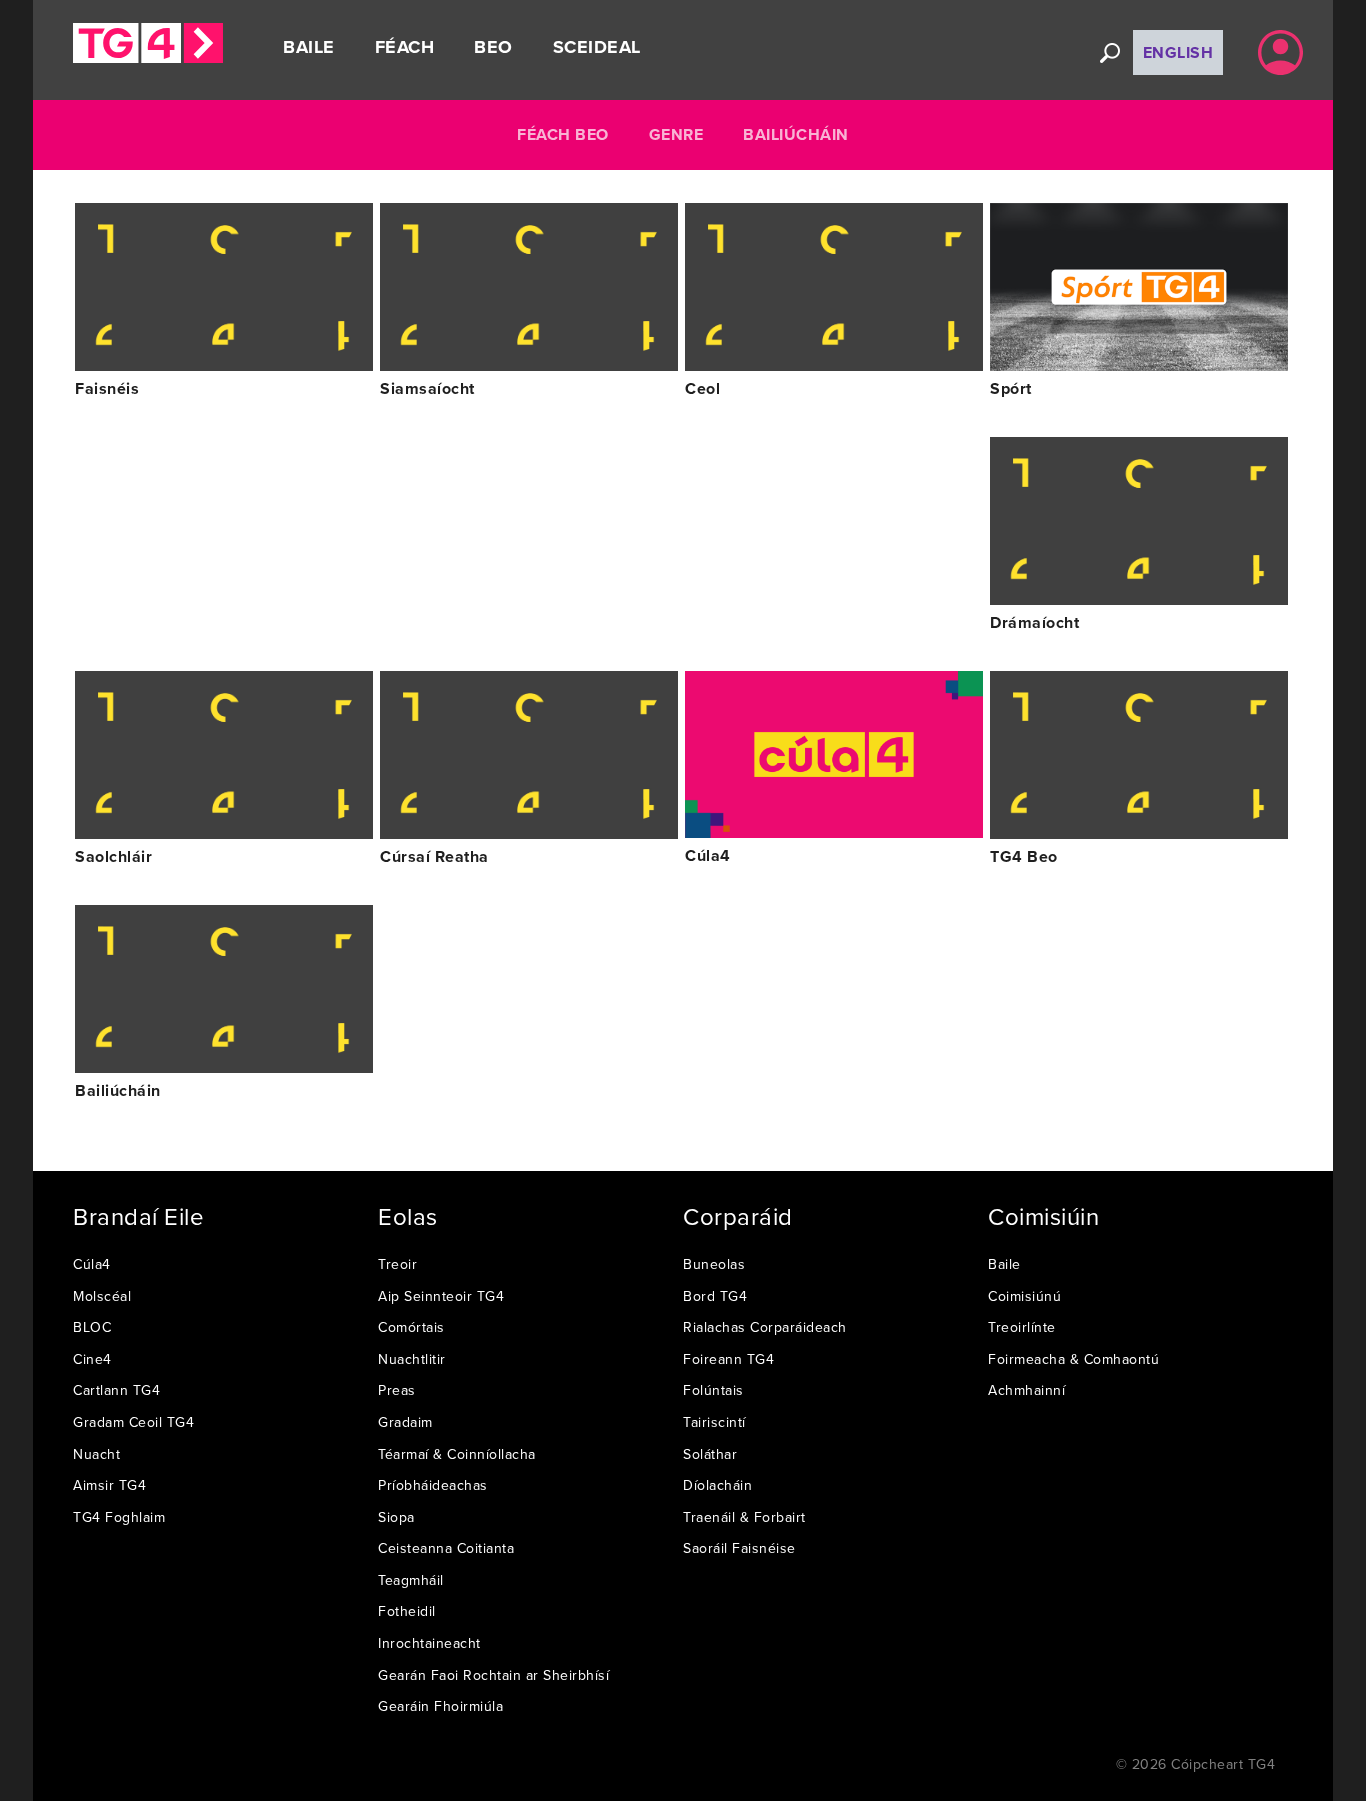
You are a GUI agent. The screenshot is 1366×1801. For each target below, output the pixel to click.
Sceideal (597, 47)
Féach (405, 47)
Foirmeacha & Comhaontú (1073, 1359)
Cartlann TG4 (116, 1390)
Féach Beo (563, 134)
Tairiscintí (714, 1422)
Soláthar (710, 1454)
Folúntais (713, 1390)
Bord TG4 (715, 1296)
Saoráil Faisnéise (739, 1548)
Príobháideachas (433, 1485)
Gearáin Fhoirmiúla (440, 1706)
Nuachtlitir (412, 1359)
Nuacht (96, 1454)
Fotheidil (407, 1611)
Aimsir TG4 (109, 1485)
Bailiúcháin (796, 134)
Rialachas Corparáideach (765, 1327)
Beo (493, 47)
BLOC (92, 1327)
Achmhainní (1026, 1390)
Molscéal (102, 1296)
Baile (309, 47)
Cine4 (92, 1359)
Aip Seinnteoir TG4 (441, 1296)
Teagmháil (411, 1580)
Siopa (396, 1517)
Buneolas (714, 1264)
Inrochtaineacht (429, 1643)
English (1178, 52)
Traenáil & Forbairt (744, 1517)
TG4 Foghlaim (119, 1517)
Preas (397, 1390)
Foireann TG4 (728, 1359)
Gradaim (405, 1422)
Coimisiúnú (1024, 1296)
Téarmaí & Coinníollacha (457, 1454)
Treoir (397, 1264)
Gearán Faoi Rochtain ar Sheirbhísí (493, 1675)
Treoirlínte (1022, 1327)
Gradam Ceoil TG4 (133, 1422)
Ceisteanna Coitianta (446, 1548)
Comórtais (411, 1327)
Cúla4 (92, 1264)
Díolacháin (717, 1485)
